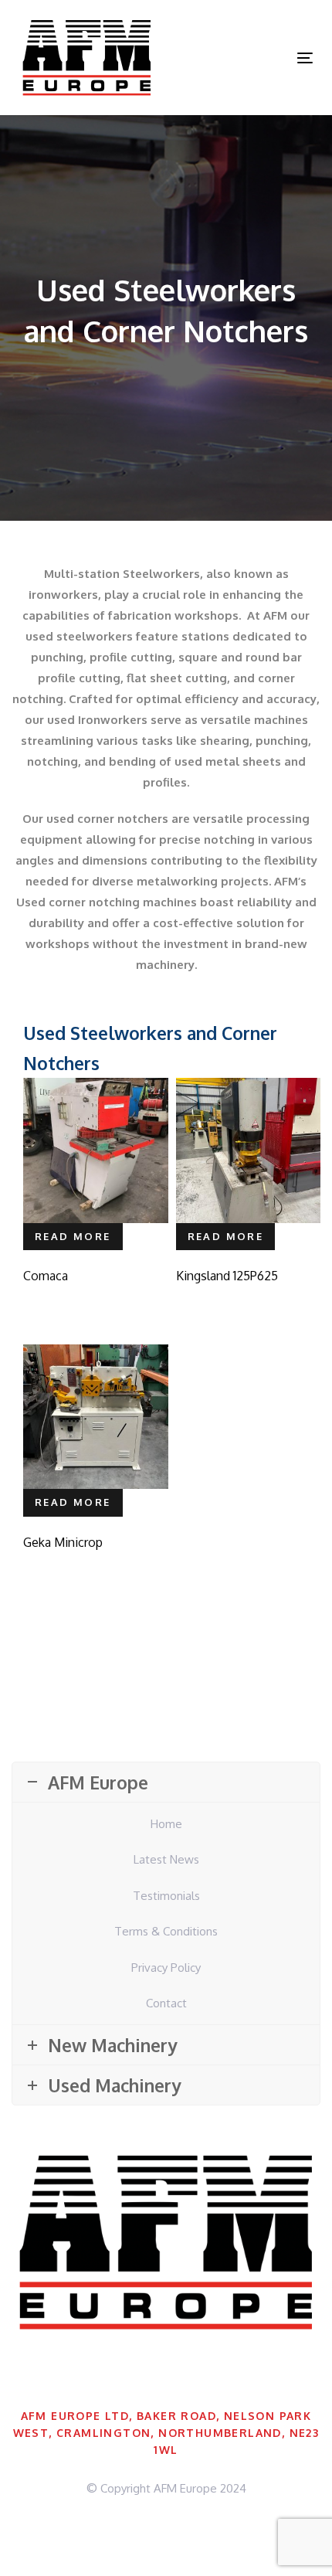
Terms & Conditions (166, 1931)
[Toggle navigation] (264, 58)
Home (166, 1824)
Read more (73, 1236)
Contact (166, 2003)
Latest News (166, 1859)
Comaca (46, 1276)
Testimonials (166, 1896)
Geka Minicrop (63, 1542)
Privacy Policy (166, 1968)
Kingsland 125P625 (227, 1276)
